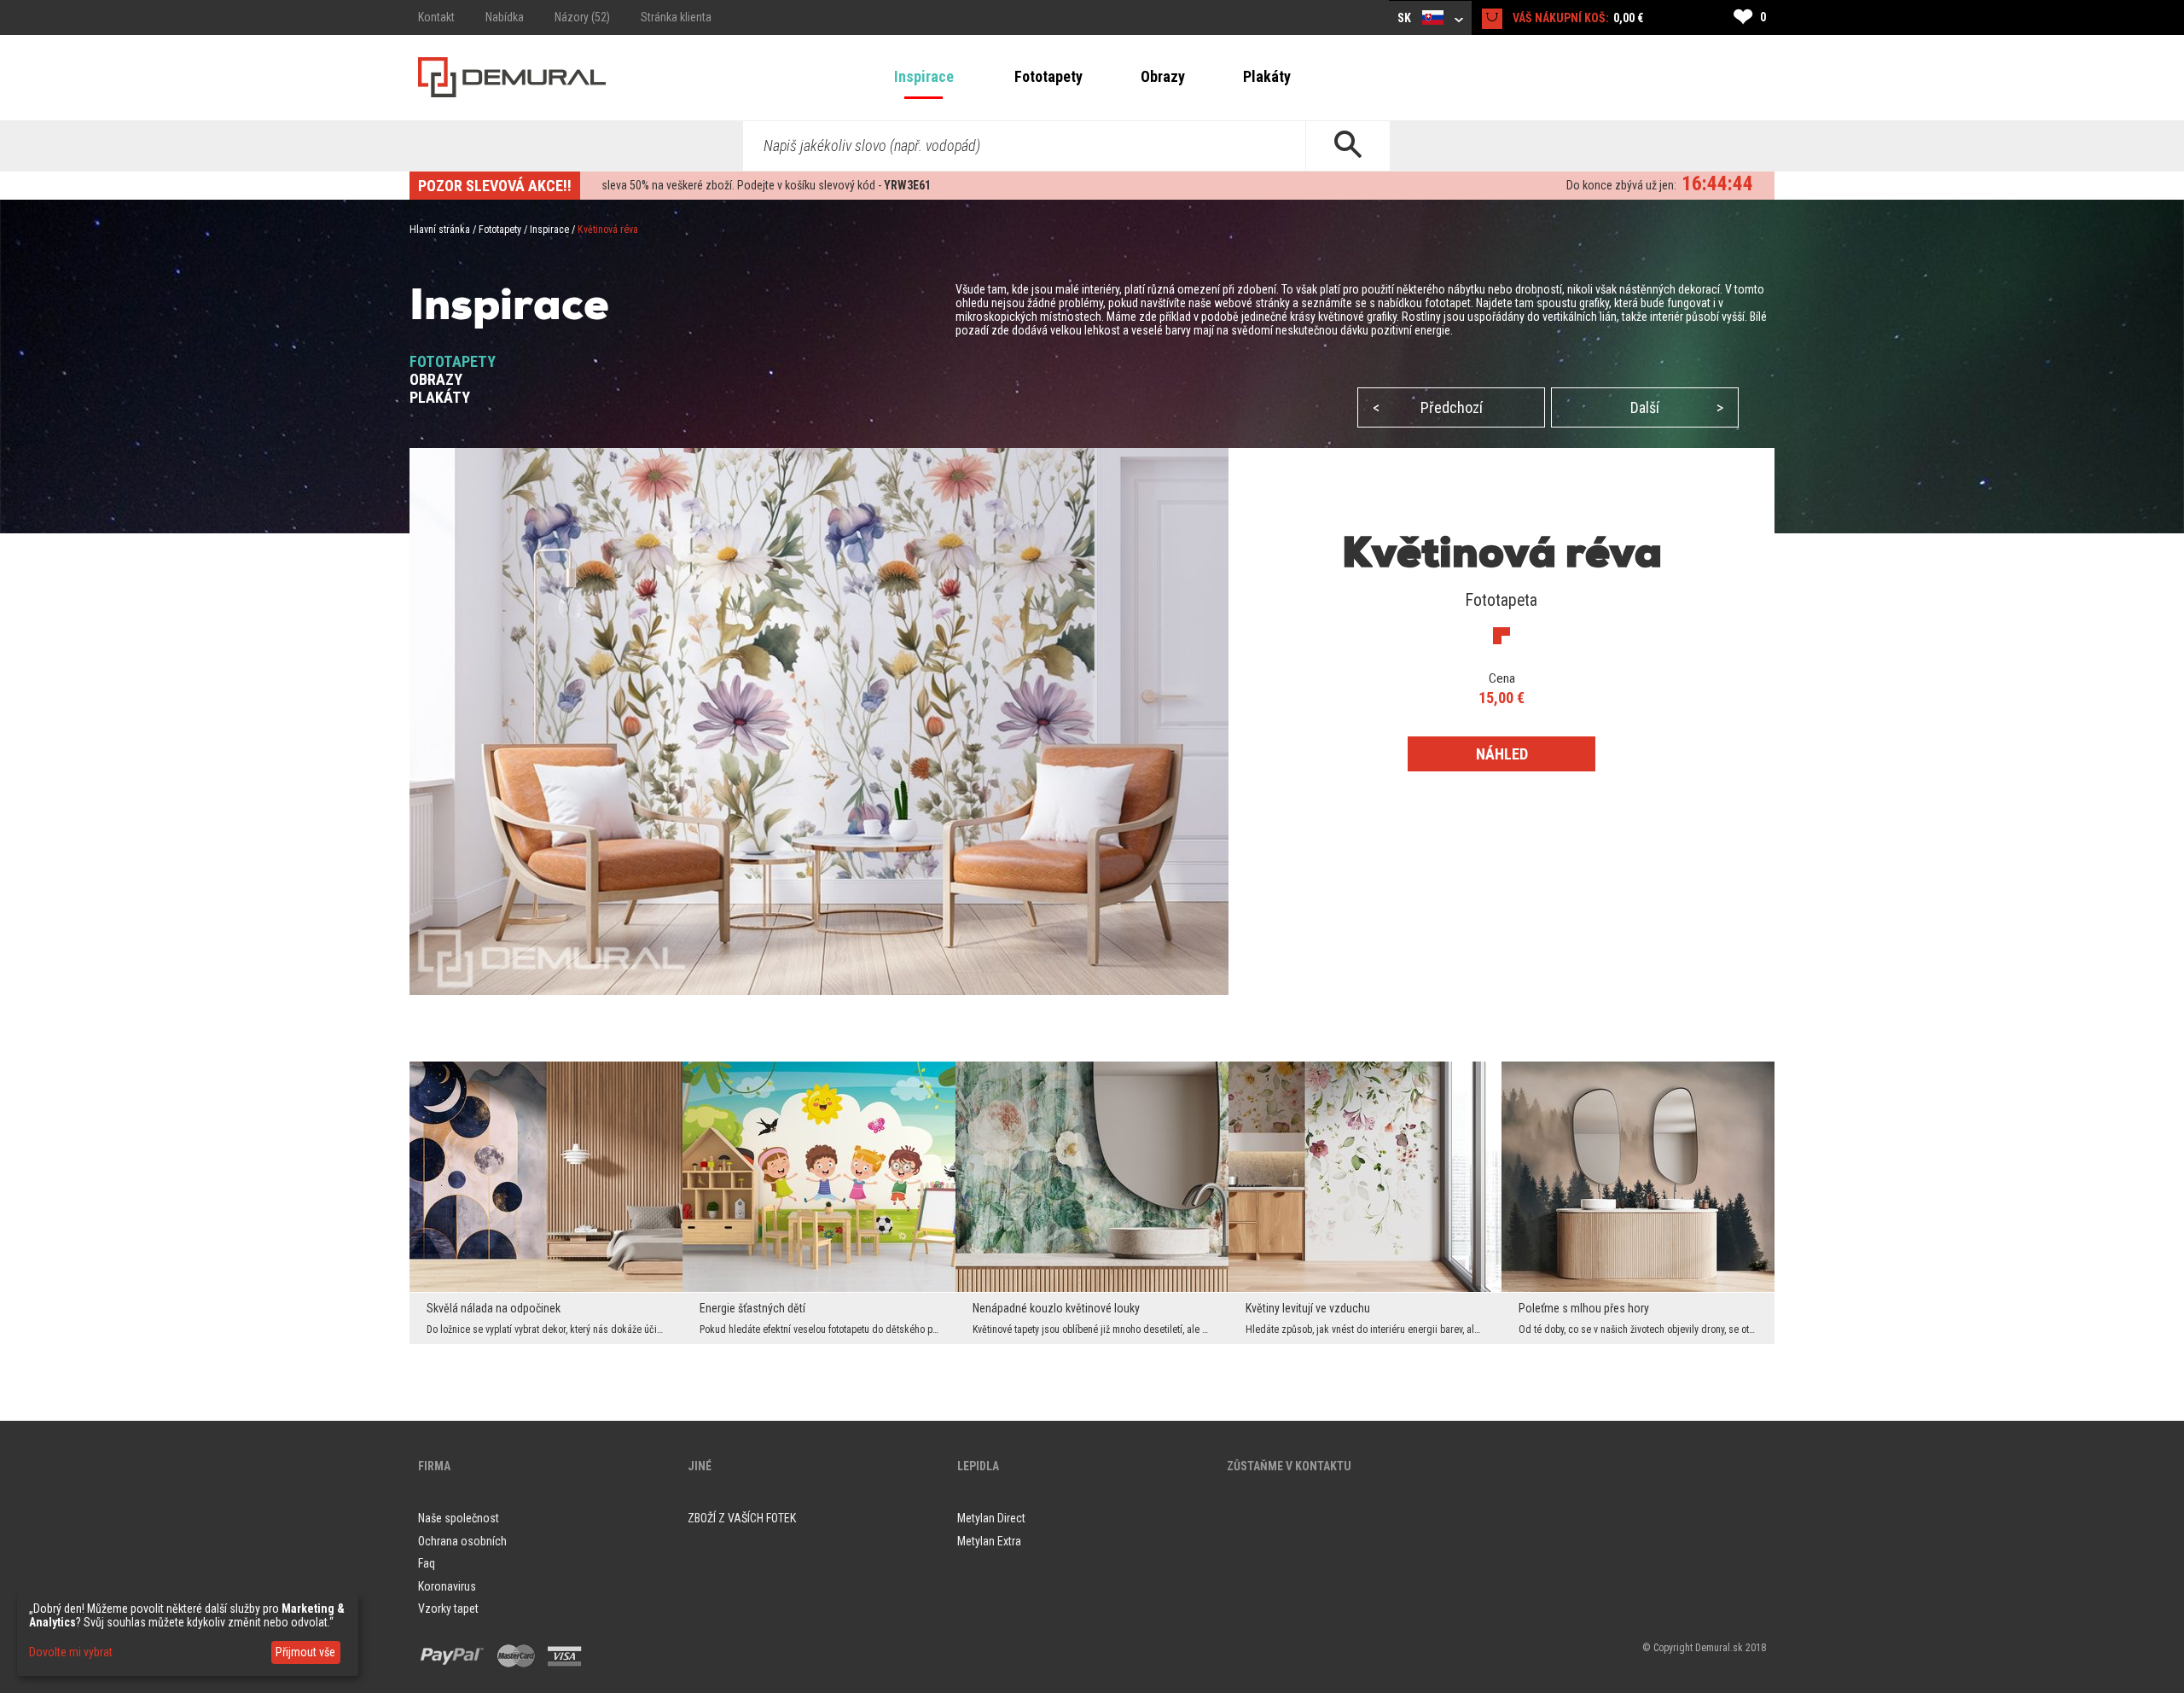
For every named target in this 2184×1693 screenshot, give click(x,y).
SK (1406, 18)
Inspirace (924, 76)
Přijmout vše (305, 1652)
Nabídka (505, 17)
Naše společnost (459, 1518)
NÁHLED (1502, 754)
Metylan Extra (989, 1541)
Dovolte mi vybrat (71, 1652)
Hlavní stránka (440, 230)
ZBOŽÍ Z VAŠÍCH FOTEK (742, 1518)
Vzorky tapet (448, 1609)
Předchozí (1428, 407)
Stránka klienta (676, 17)
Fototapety (1048, 76)
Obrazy (1163, 76)
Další (1677, 407)
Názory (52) (582, 17)
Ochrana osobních (462, 1541)
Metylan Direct (991, 1518)
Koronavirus (447, 1586)
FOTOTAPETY (453, 361)
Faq (427, 1563)
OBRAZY (436, 379)
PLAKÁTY (440, 397)
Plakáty (1267, 76)
